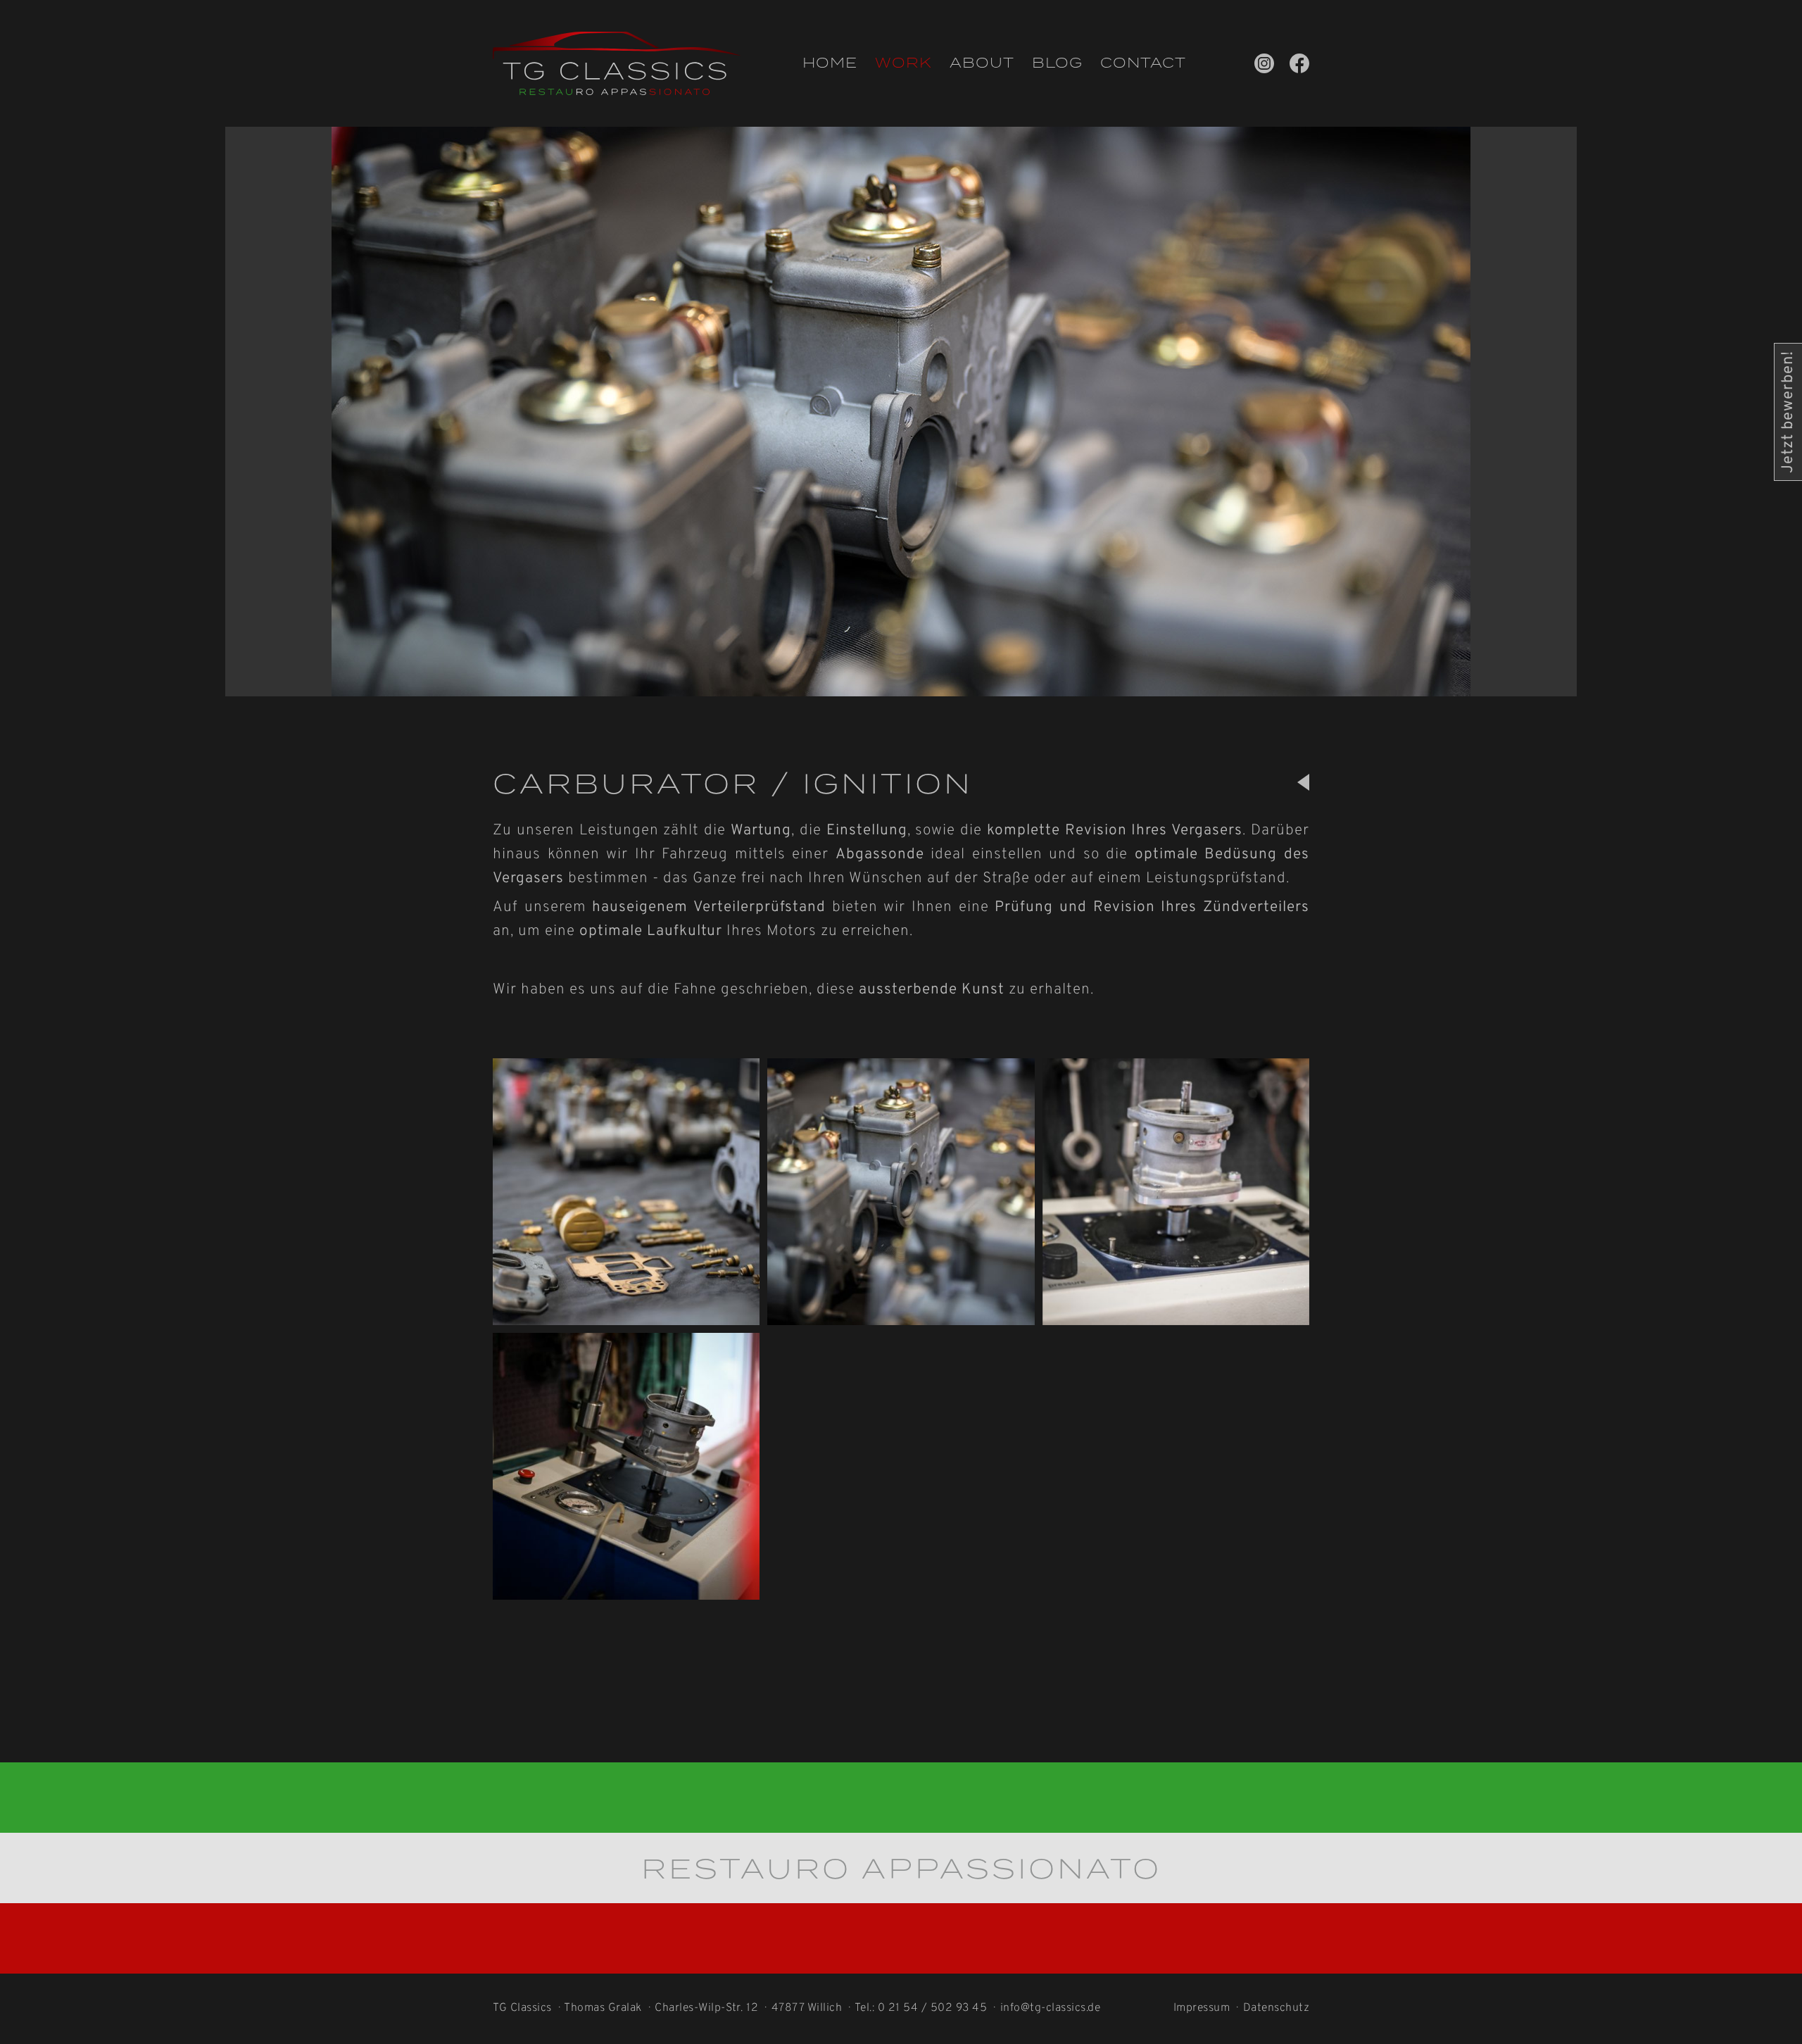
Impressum (1202, 2008)
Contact (1143, 63)
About (982, 63)
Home (830, 63)
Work (903, 63)
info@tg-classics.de (1051, 2008)
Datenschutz (1277, 2008)
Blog (1057, 63)
